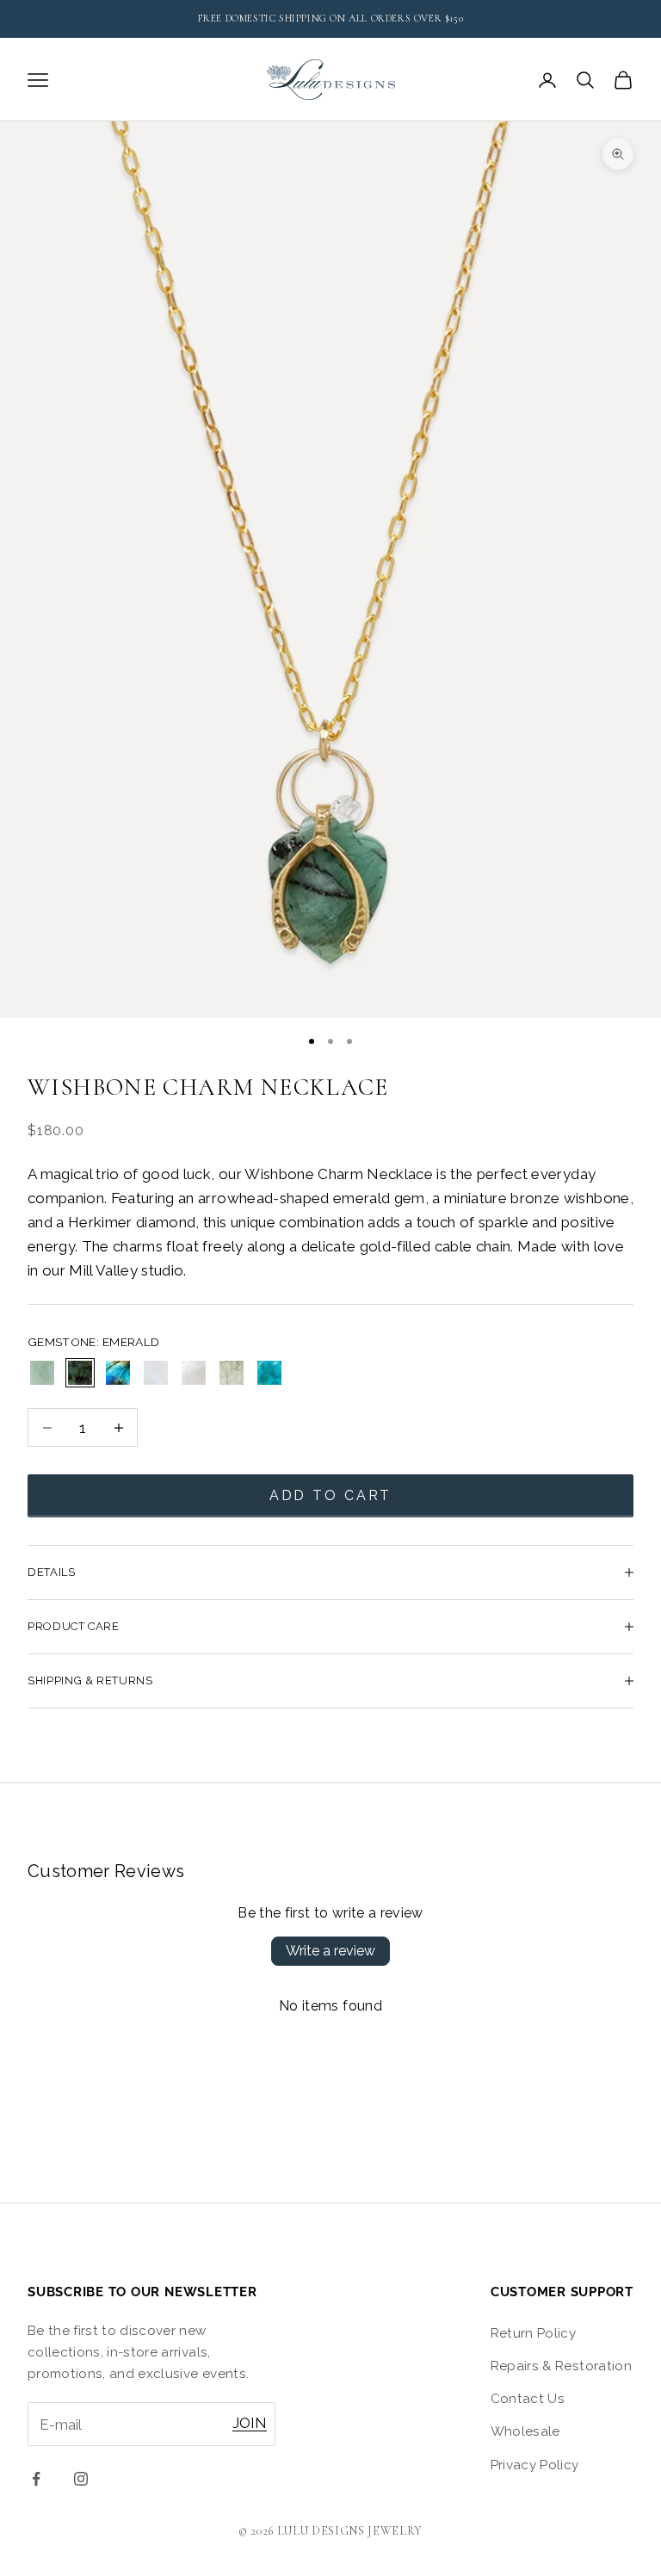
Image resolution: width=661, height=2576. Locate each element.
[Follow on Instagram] (81, 2479)
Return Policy (533, 2333)
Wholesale (525, 2431)
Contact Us (528, 2399)
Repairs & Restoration (561, 2366)
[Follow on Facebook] (36, 2479)
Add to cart (331, 1495)
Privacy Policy (535, 2465)
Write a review (330, 1951)
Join (250, 2423)
